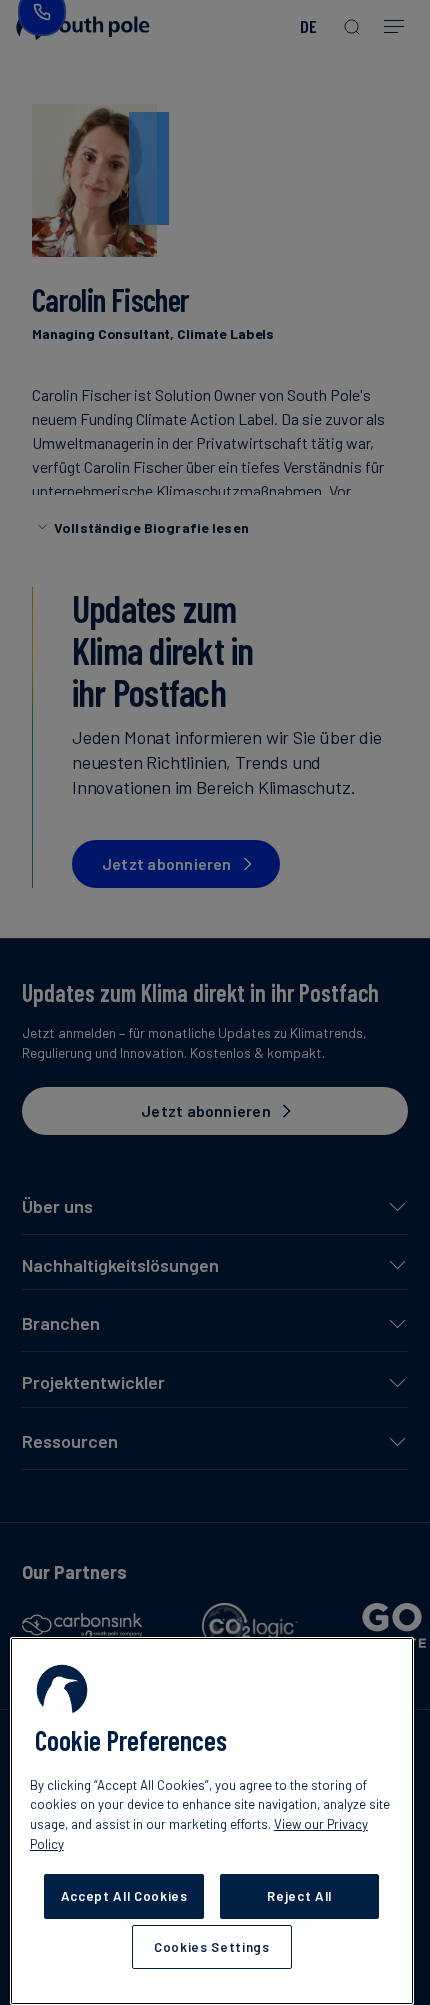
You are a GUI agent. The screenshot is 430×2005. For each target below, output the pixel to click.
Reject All (299, 1896)
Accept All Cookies (124, 1896)
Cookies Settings (212, 1947)
